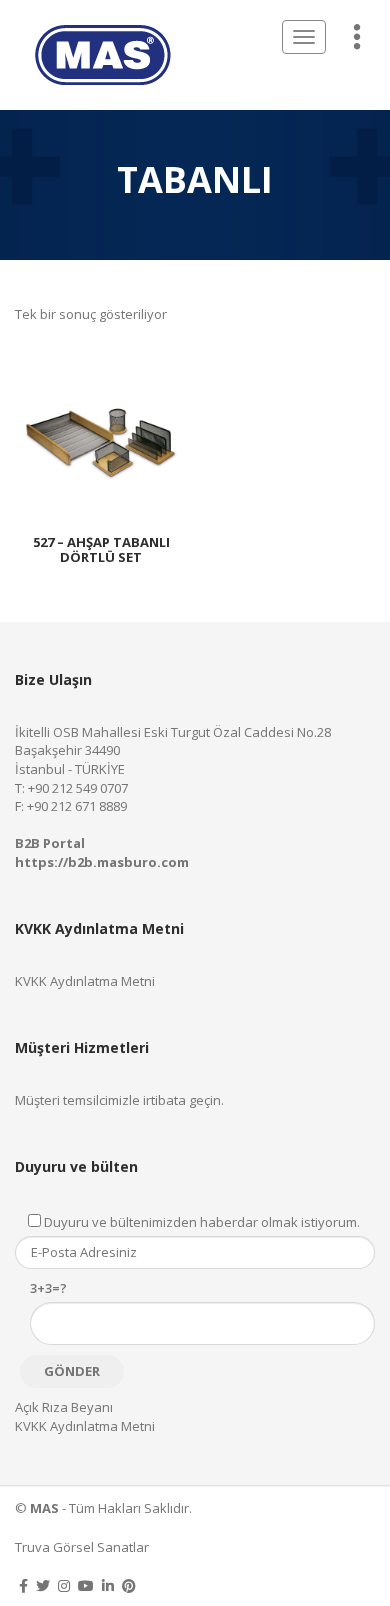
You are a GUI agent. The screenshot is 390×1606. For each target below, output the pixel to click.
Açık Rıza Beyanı (64, 1407)
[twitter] (43, 1585)
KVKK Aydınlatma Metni (85, 981)
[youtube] (86, 1585)
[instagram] (64, 1585)
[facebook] (23, 1585)
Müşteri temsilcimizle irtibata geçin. (119, 1100)
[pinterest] (129, 1585)
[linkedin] (108, 1585)
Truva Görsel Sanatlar (82, 1547)
